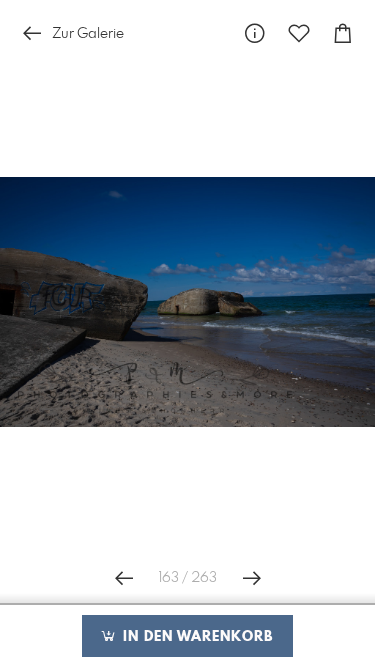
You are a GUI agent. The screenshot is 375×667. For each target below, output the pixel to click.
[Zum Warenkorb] (343, 33)
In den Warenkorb (195, 637)
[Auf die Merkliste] (299, 33)
